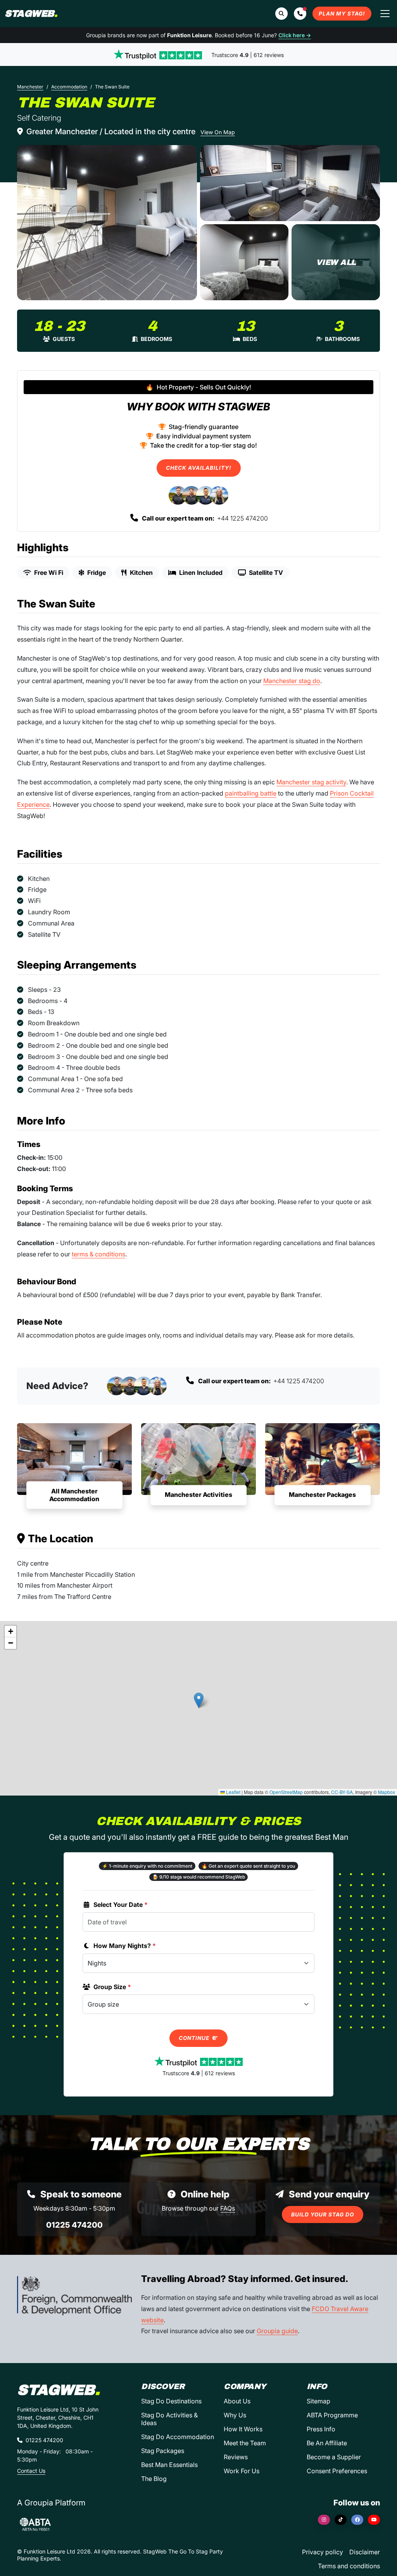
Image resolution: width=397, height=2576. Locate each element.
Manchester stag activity (311, 782)
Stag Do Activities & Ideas (169, 2419)
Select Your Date (121, 1905)
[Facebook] (357, 2520)
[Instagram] (324, 2520)
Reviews (236, 2457)
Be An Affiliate (327, 2443)
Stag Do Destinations (171, 2401)
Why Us (235, 2415)
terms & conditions (98, 1254)
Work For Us (242, 2471)
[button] (300, 14)
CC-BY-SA (342, 1792)
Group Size (112, 1987)
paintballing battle (251, 793)
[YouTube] (374, 2520)
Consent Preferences (337, 2471)
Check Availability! (199, 468)
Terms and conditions (349, 2566)
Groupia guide (277, 2331)
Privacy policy (323, 2552)
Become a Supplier (334, 2457)
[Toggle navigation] (385, 14)
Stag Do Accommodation (178, 2437)
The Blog (154, 2479)
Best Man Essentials (169, 2465)
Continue (195, 2038)
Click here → (295, 35)
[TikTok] (341, 2520)
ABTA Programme (332, 2415)
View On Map (218, 132)
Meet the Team (245, 2443)
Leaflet (233, 1792)
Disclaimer (365, 2552)
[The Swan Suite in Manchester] (107, 223)
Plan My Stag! (342, 14)
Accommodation (69, 87)
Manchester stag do (292, 681)
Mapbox (387, 1792)
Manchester (30, 87)
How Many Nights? (125, 1946)
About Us (237, 2401)
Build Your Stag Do (323, 2214)
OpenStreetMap (286, 1792)
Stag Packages (163, 2451)
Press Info (321, 2429)
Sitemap (318, 2401)
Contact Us (31, 2471)
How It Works (243, 2429)
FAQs (228, 2208)
